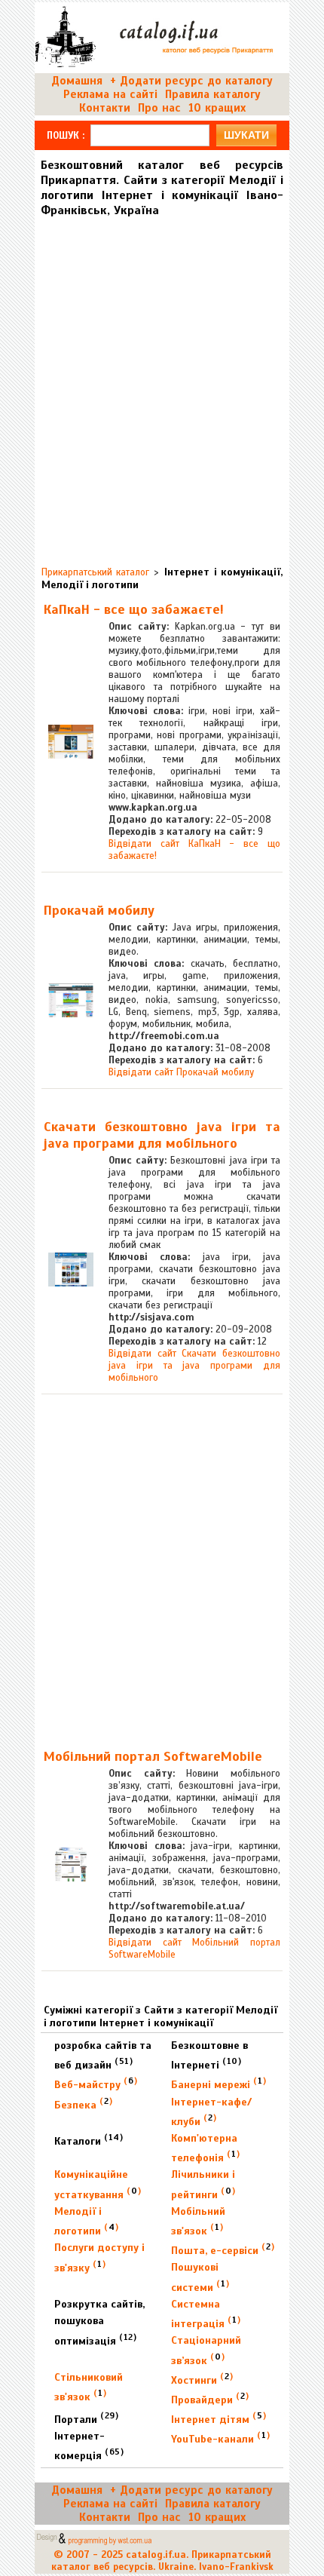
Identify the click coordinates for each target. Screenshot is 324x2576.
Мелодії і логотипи (86, 2221)
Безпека (83, 2104)
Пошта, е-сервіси (223, 2249)
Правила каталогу (213, 94)
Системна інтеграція (206, 2314)
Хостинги (202, 2379)
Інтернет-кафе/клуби (211, 2112)
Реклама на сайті (110, 94)
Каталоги (89, 2140)
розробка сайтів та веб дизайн (103, 2055)
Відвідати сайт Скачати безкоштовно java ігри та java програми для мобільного (194, 1366)
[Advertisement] (162, 385)
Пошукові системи (200, 2277)
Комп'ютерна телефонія (205, 2148)
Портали (86, 2418)
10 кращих (217, 108)
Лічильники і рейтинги (203, 2184)
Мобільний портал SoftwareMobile (153, 1756)
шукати (246, 135)
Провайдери (210, 2398)
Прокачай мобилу (99, 910)
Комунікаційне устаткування (98, 2184)
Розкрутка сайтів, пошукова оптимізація (99, 2322)
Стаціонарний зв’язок (206, 2350)
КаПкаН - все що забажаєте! (134, 609)
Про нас (159, 108)
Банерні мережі (219, 2083)
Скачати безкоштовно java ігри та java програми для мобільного (162, 1135)
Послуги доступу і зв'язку (99, 2257)
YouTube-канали (220, 2438)
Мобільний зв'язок (198, 2221)
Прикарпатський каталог (95, 572)
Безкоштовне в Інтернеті (209, 2055)
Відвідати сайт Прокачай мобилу (181, 1072)
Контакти (105, 108)
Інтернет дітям (219, 2418)
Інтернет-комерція (89, 2446)
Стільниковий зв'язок (89, 2387)
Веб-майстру (96, 2083)
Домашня (77, 81)
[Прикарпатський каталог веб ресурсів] (156, 66)
